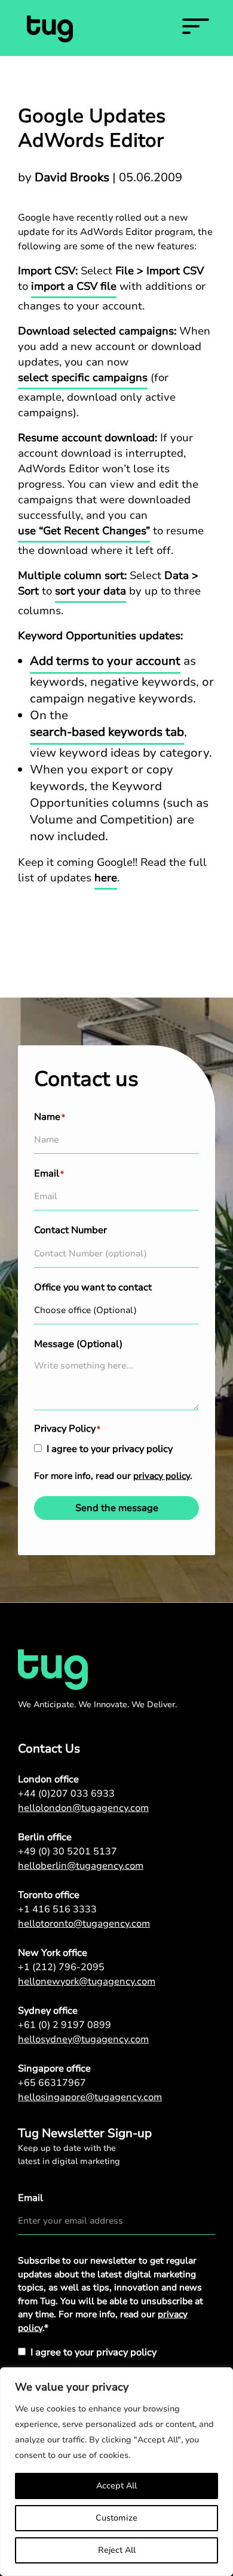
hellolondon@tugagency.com (83, 1808)
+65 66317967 (52, 2083)
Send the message (117, 1508)
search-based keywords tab (107, 732)
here (106, 878)
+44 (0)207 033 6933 (66, 1794)
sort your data (91, 591)
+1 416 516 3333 (57, 1909)
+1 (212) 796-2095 (61, 1967)
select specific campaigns (83, 377)
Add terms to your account (105, 661)
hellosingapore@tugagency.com (90, 2097)
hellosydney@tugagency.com (83, 2039)
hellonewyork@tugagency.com (87, 1981)
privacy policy (162, 1476)
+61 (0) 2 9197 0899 (65, 2025)
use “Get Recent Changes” (84, 531)
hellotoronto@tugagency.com (84, 1924)
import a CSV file (74, 286)
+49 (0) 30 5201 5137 (68, 1851)
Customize (116, 2518)
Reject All (117, 2550)
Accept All (116, 2486)
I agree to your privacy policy (110, 1449)
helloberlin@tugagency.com (81, 1866)
